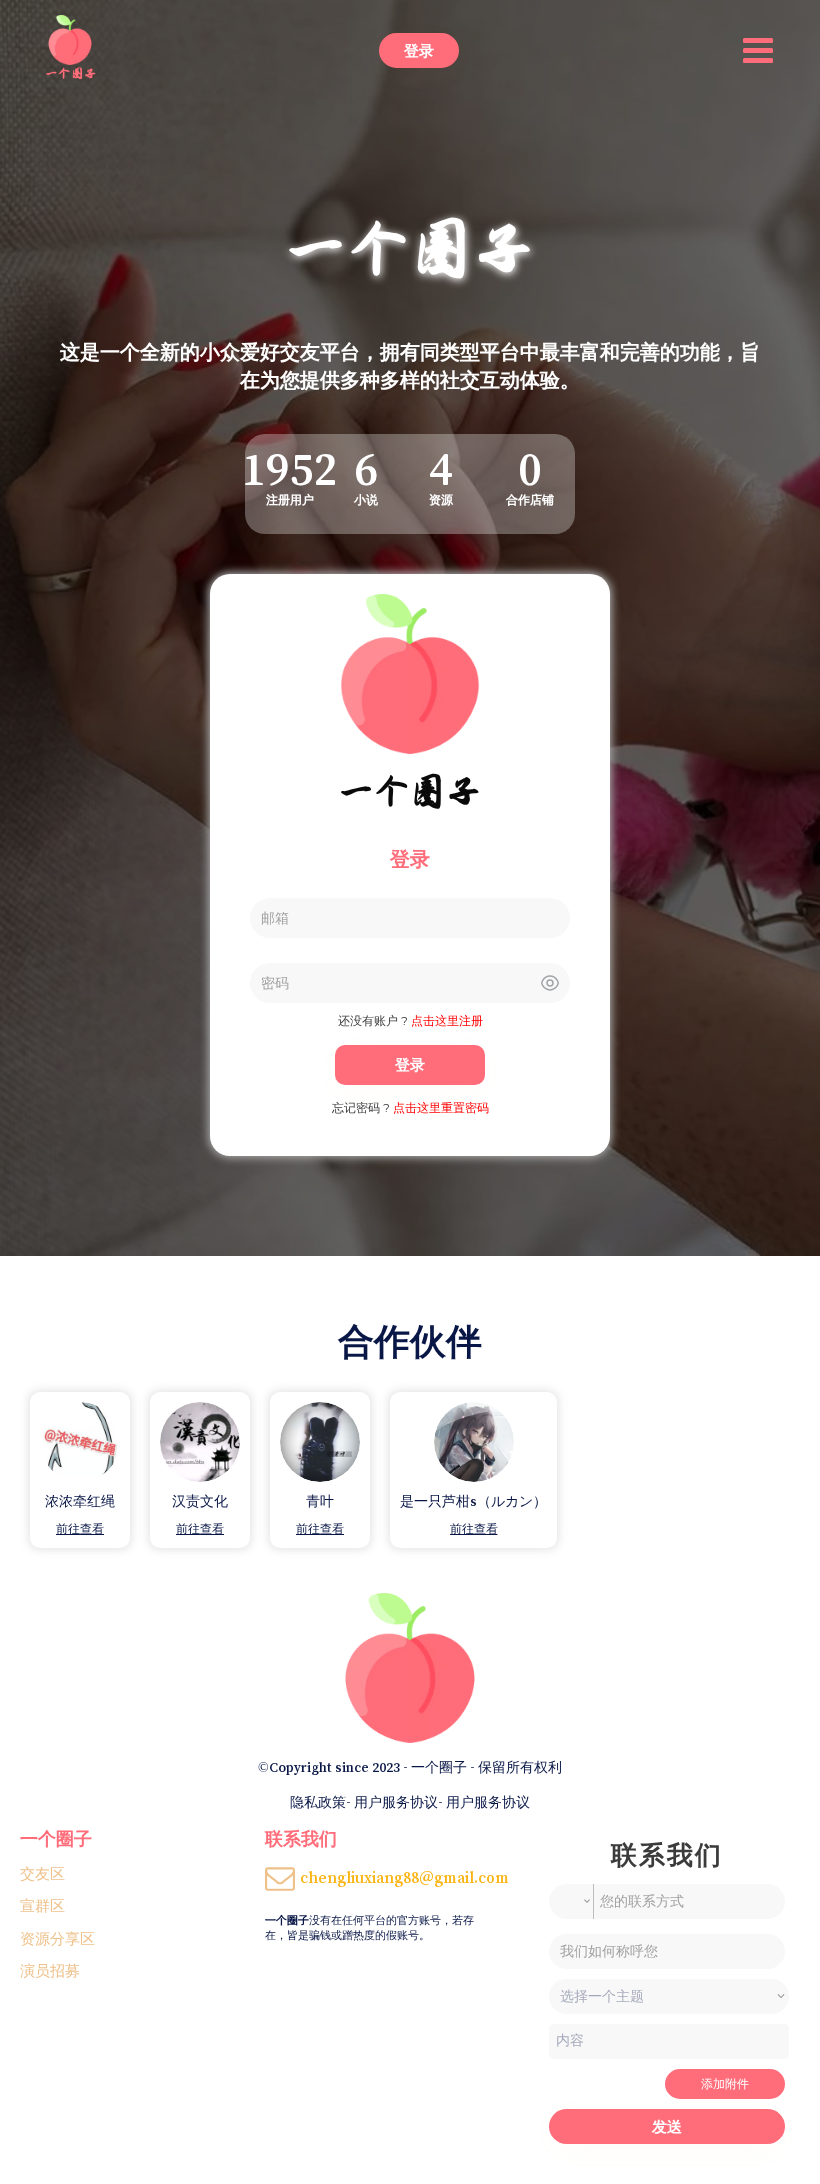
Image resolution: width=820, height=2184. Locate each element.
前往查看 (80, 1529)
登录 (419, 50)
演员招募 (50, 1970)
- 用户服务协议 (392, 1802)
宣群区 (42, 1905)
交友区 (42, 1873)
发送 (667, 2126)
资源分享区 (57, 1938)
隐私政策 (318, 1802)
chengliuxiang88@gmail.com (404, 1877)
